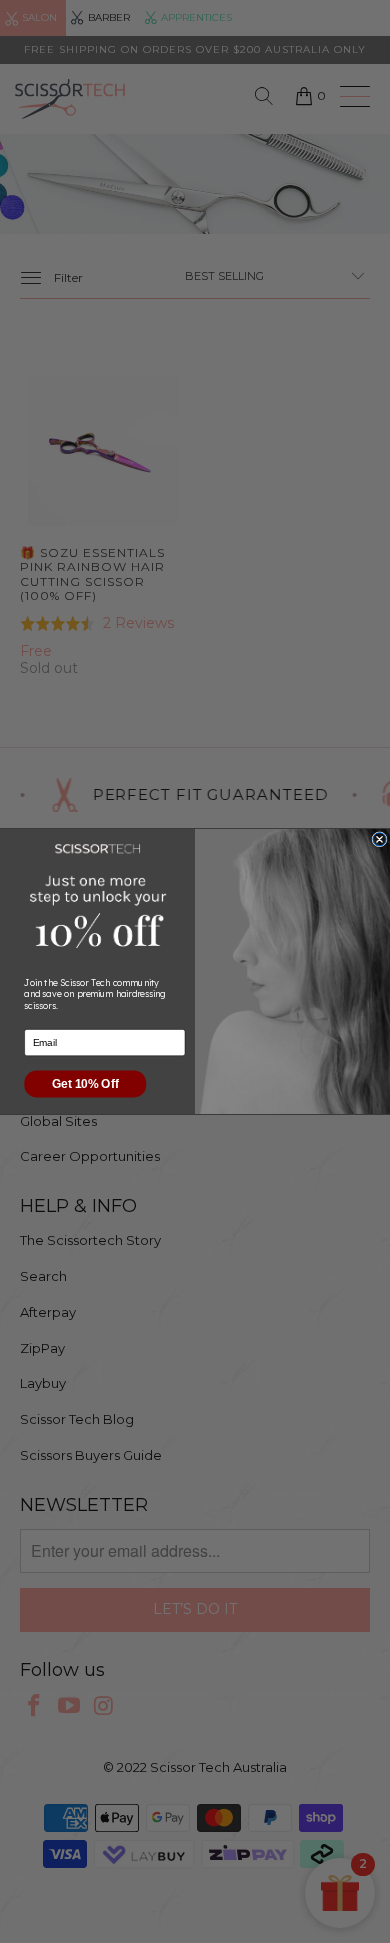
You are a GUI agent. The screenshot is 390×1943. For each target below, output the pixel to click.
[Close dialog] (379, 839)
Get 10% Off (85, 1083)
